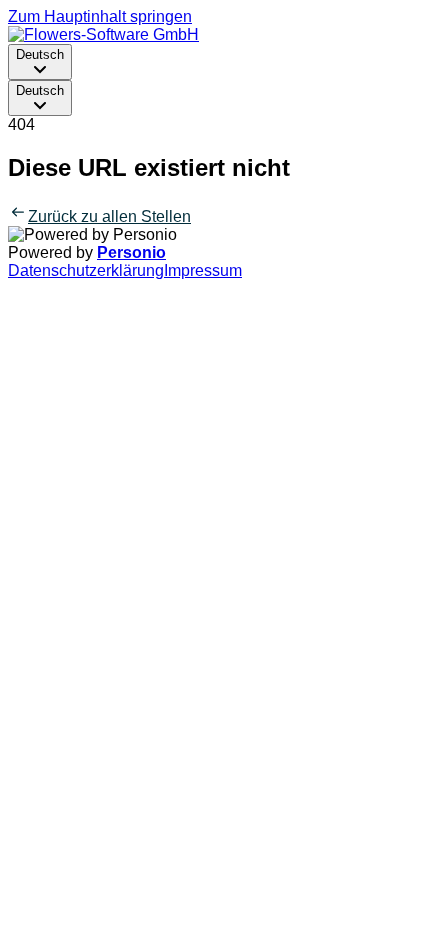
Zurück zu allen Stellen (109, 216)
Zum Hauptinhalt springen (100, 16)
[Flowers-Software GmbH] (103, 34)
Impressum (203, 270)
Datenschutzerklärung (86, 270)
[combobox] (40, 62)
